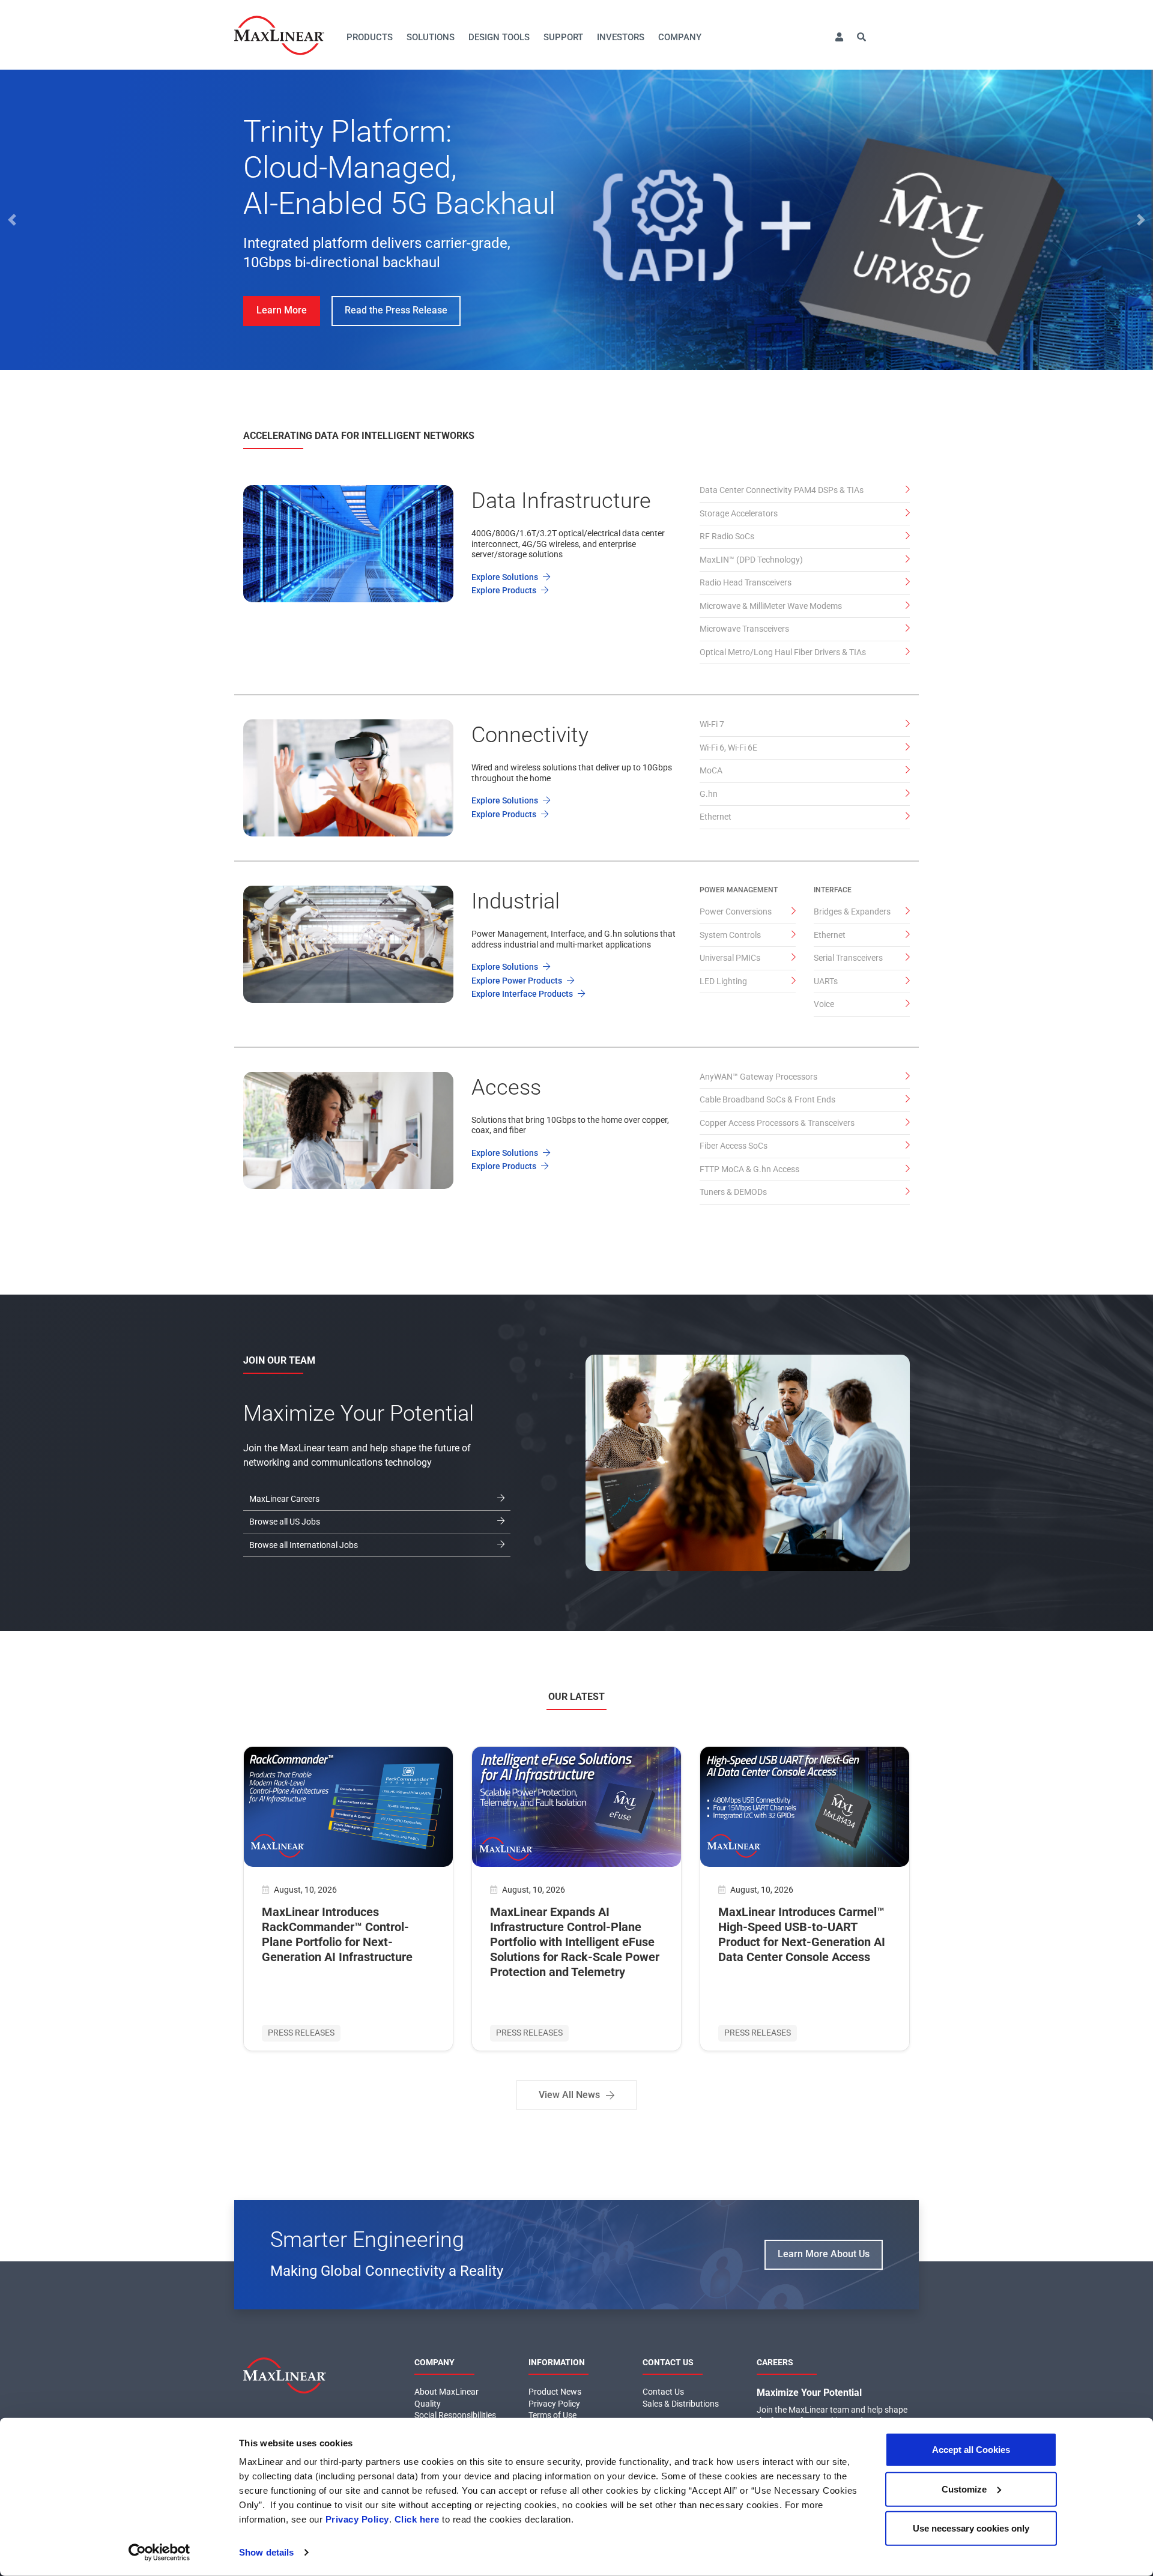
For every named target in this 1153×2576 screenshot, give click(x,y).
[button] (839, 38)
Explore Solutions (506, 577)
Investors (621, 37)
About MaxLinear (446, 2392)
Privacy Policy (357, 2519)
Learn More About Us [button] (824, 2254)
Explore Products (505, 590)
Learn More (282, 310)
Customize (964, 2489)
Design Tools (499, 37)
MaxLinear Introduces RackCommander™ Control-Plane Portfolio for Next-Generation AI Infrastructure (337, 1934)
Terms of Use (552, 2415)
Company (680, 37)
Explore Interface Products (523, 994)
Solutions (431, 37)
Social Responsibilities (455, 2415)
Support (563, 37)
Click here (417, 2519)
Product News (555, 2392)
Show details (266, 2552)
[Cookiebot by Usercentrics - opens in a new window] (159, 2553)
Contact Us (663, 2392)
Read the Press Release (396, 310)
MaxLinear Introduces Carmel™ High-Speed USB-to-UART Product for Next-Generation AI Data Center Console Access (802, 1934)
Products (370, 37)
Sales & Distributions (681, 2404)
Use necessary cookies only (971, 2528)
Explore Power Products (518, 981)
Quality (428, 2404)
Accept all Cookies (971, 2450)
